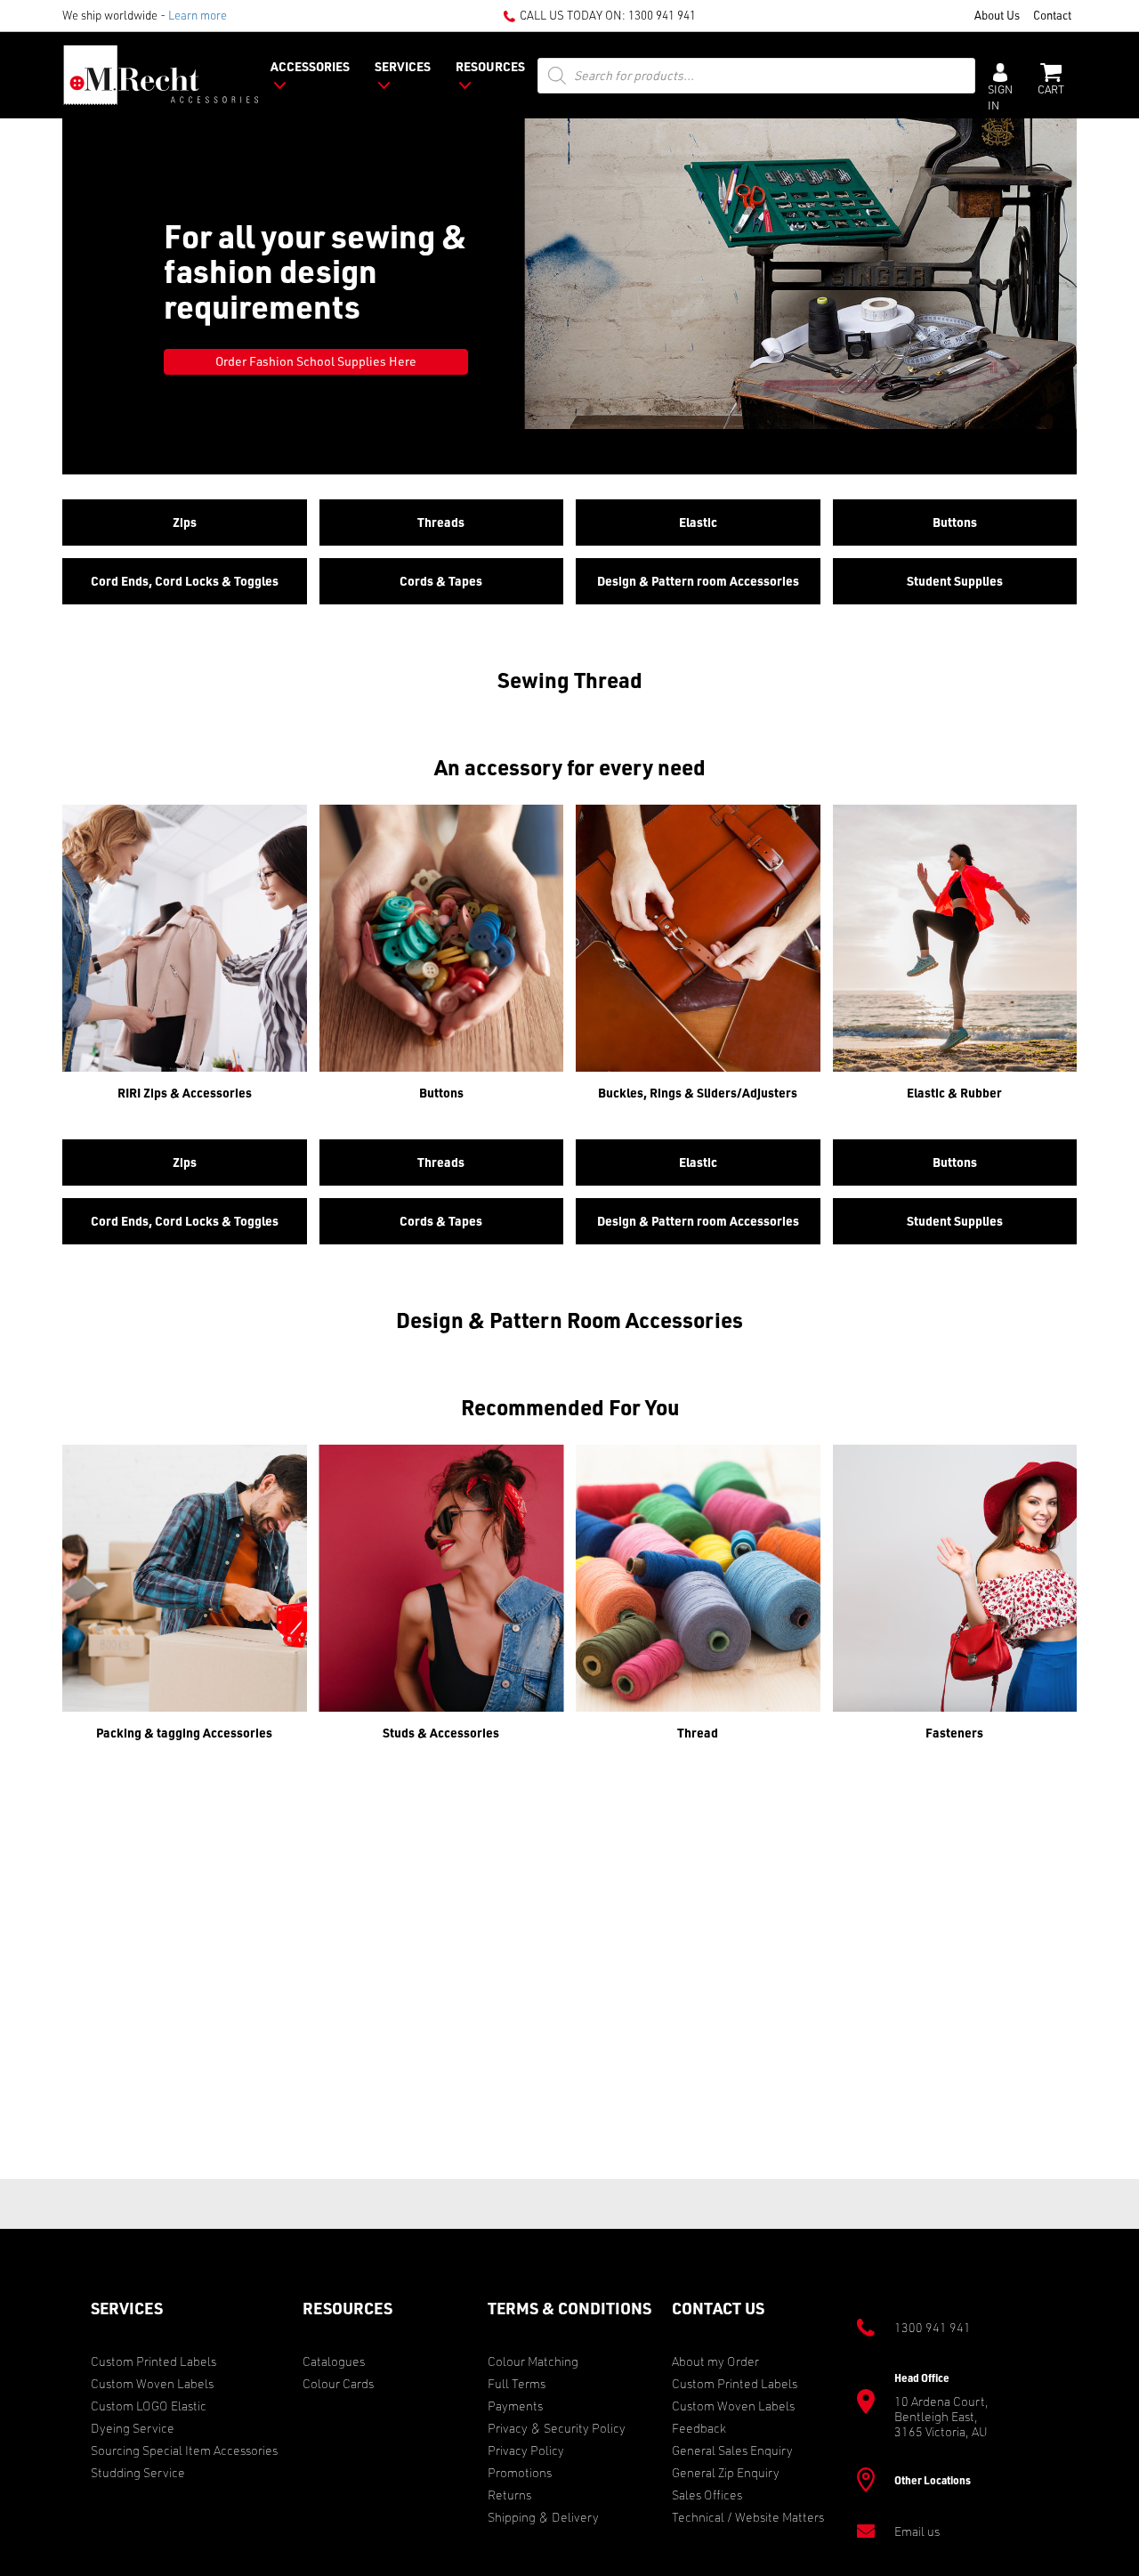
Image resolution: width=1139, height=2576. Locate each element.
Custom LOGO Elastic (149, 2406)
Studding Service (138, 2472)
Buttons (955, 522)
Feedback (699, 2428)
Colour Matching (533, 2361)
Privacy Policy (526, 2450)
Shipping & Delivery (543, 2517)
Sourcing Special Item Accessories (184, 2450)
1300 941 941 (662, 15)
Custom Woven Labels (152, 2383)
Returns (509, 2495)
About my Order (715, 2361)
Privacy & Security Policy (557, 2428)
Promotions (520, 2472)
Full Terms (517, 2383)
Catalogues (334, 2361)
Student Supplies (955, 581)
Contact (1052, 15)
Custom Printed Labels (153, 2361)
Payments (515, 2406)
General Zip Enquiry (726, 2472)
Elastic (698, 522)
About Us (997, 15)
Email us (917, 2531)
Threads (441, 522)
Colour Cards (338, 2383)
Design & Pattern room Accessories (698, 581)
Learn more (198, 15)
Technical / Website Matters (748, 2517)
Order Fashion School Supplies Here (316, 361)
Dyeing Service (133, 2428)
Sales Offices (707, 2495)
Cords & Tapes (441, 581)
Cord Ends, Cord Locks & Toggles (185, 581)
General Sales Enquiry (732, 2450)
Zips (185, 522)
